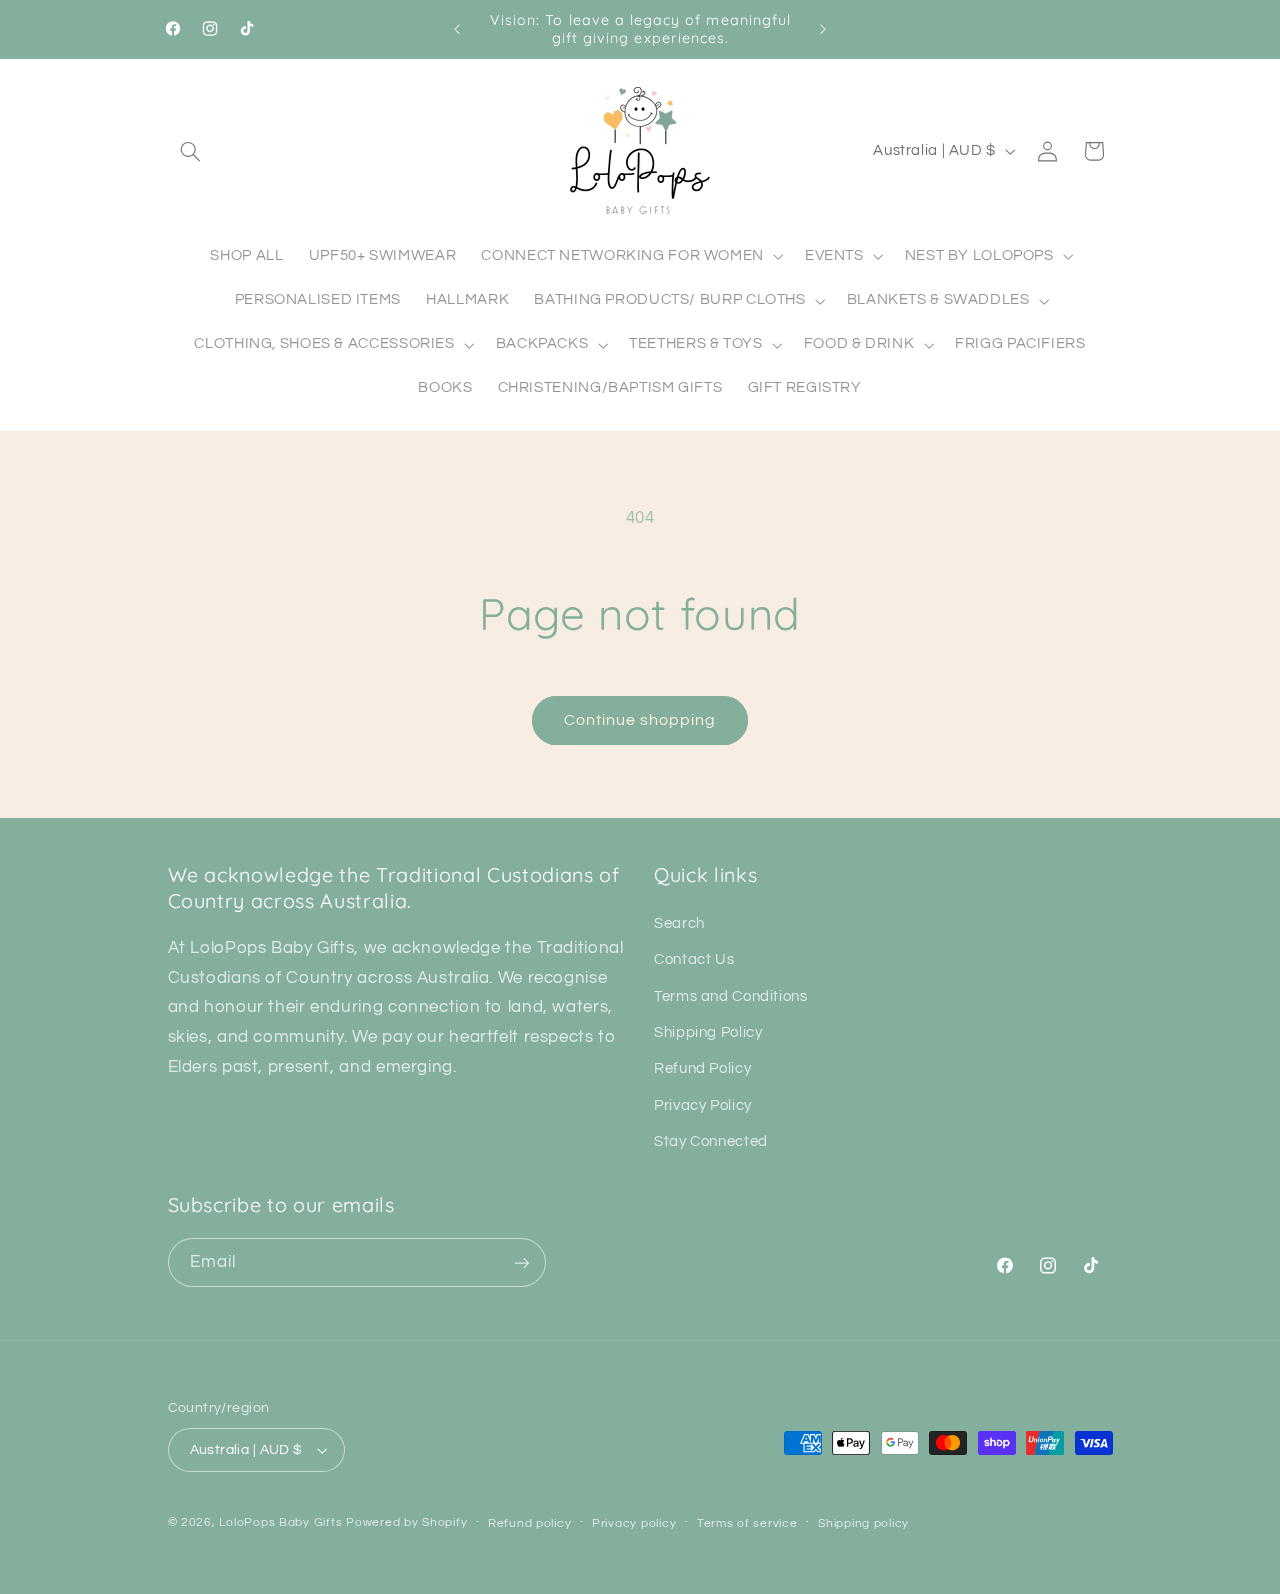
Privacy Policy (703, 1105)
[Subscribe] (521, 1262)
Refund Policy (702, 1068)
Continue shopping (640, 720)
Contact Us (694, 959)
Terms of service (747, 1523)
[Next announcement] (823, 29)
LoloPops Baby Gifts (280, 1522)
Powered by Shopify (406, 1522)
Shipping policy (863, 1523)
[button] (191, 151)
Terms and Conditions (731, 996)
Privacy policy (634, 1523)
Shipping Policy (708, 1032)
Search (679, 923)
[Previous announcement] (457, 29)
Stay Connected (711, 1141)
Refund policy (530, 1523)
